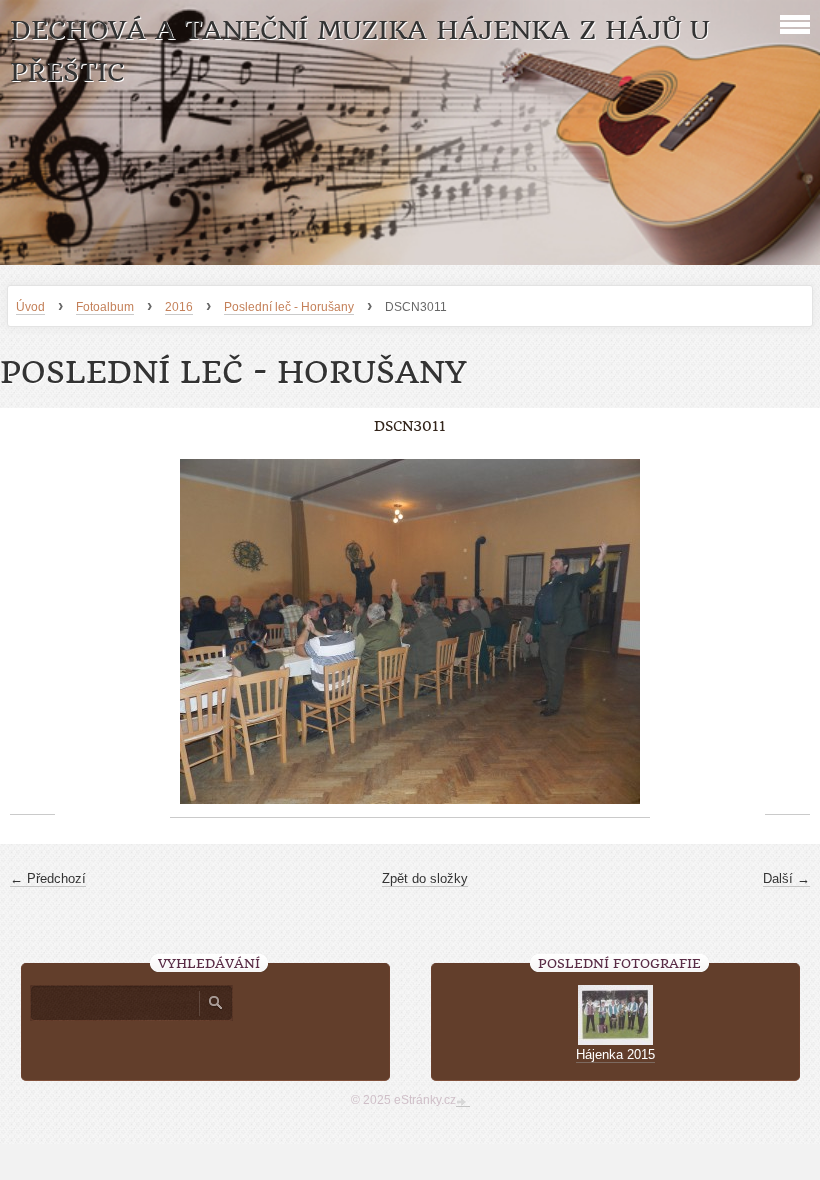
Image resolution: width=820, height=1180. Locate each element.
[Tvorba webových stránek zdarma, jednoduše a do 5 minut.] (463, 1102)
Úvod (30, 307)
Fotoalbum (105, 307)
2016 (179, 307)
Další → (786, 878)
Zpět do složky (425, 878)
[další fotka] (787, 632)
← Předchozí (48, 878)
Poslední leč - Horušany (289, 307)
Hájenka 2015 (615, 1054)
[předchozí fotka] (32, 632)
